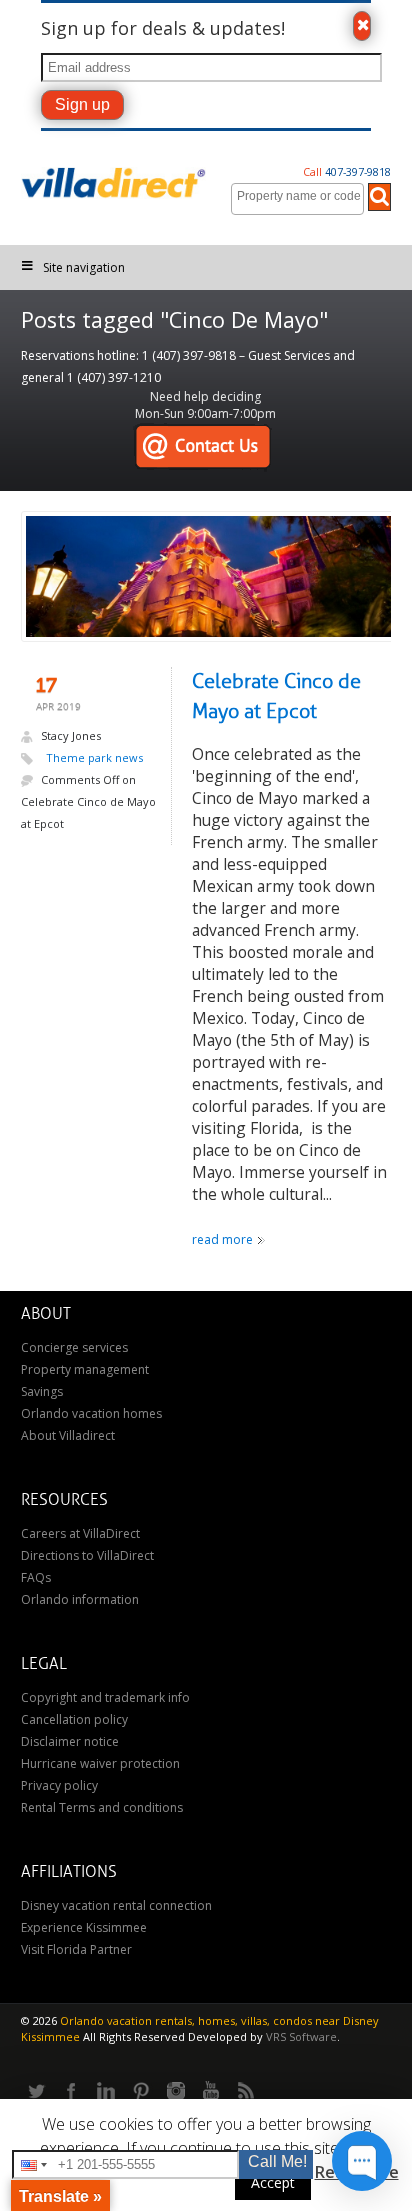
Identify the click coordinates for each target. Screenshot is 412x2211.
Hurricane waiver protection (100, 1763)
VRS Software (301, 2036)
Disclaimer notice (70, 1741)
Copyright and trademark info (105, 1697)
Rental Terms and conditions (102, 1807)
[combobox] (297, 199)
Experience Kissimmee (84, 1927)
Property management (85, 1369)
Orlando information (80, 1599)
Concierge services (74, 1347)
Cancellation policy (74, 1719)
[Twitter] (36, 2092)
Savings (42, 1391)
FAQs (36, 1577)
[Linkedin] (106, 2092)
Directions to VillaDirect (87, 1555)
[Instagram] (176, 2092)
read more (222, 1239)
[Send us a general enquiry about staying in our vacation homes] (202, 447)
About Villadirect (68, 1435)
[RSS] (246, 2092)
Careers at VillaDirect (80, 1533)
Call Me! (277, 2161)
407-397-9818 (347, 171)
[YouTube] (211, 2092)
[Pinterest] (141, 2092)
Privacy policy (59, 1785)
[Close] (362, 26)
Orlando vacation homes (91, 1413)
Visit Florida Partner (76, 1949)
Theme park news (94, 757)
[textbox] (302, 196)
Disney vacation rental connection (116, 1905)
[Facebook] (71, 2092)
